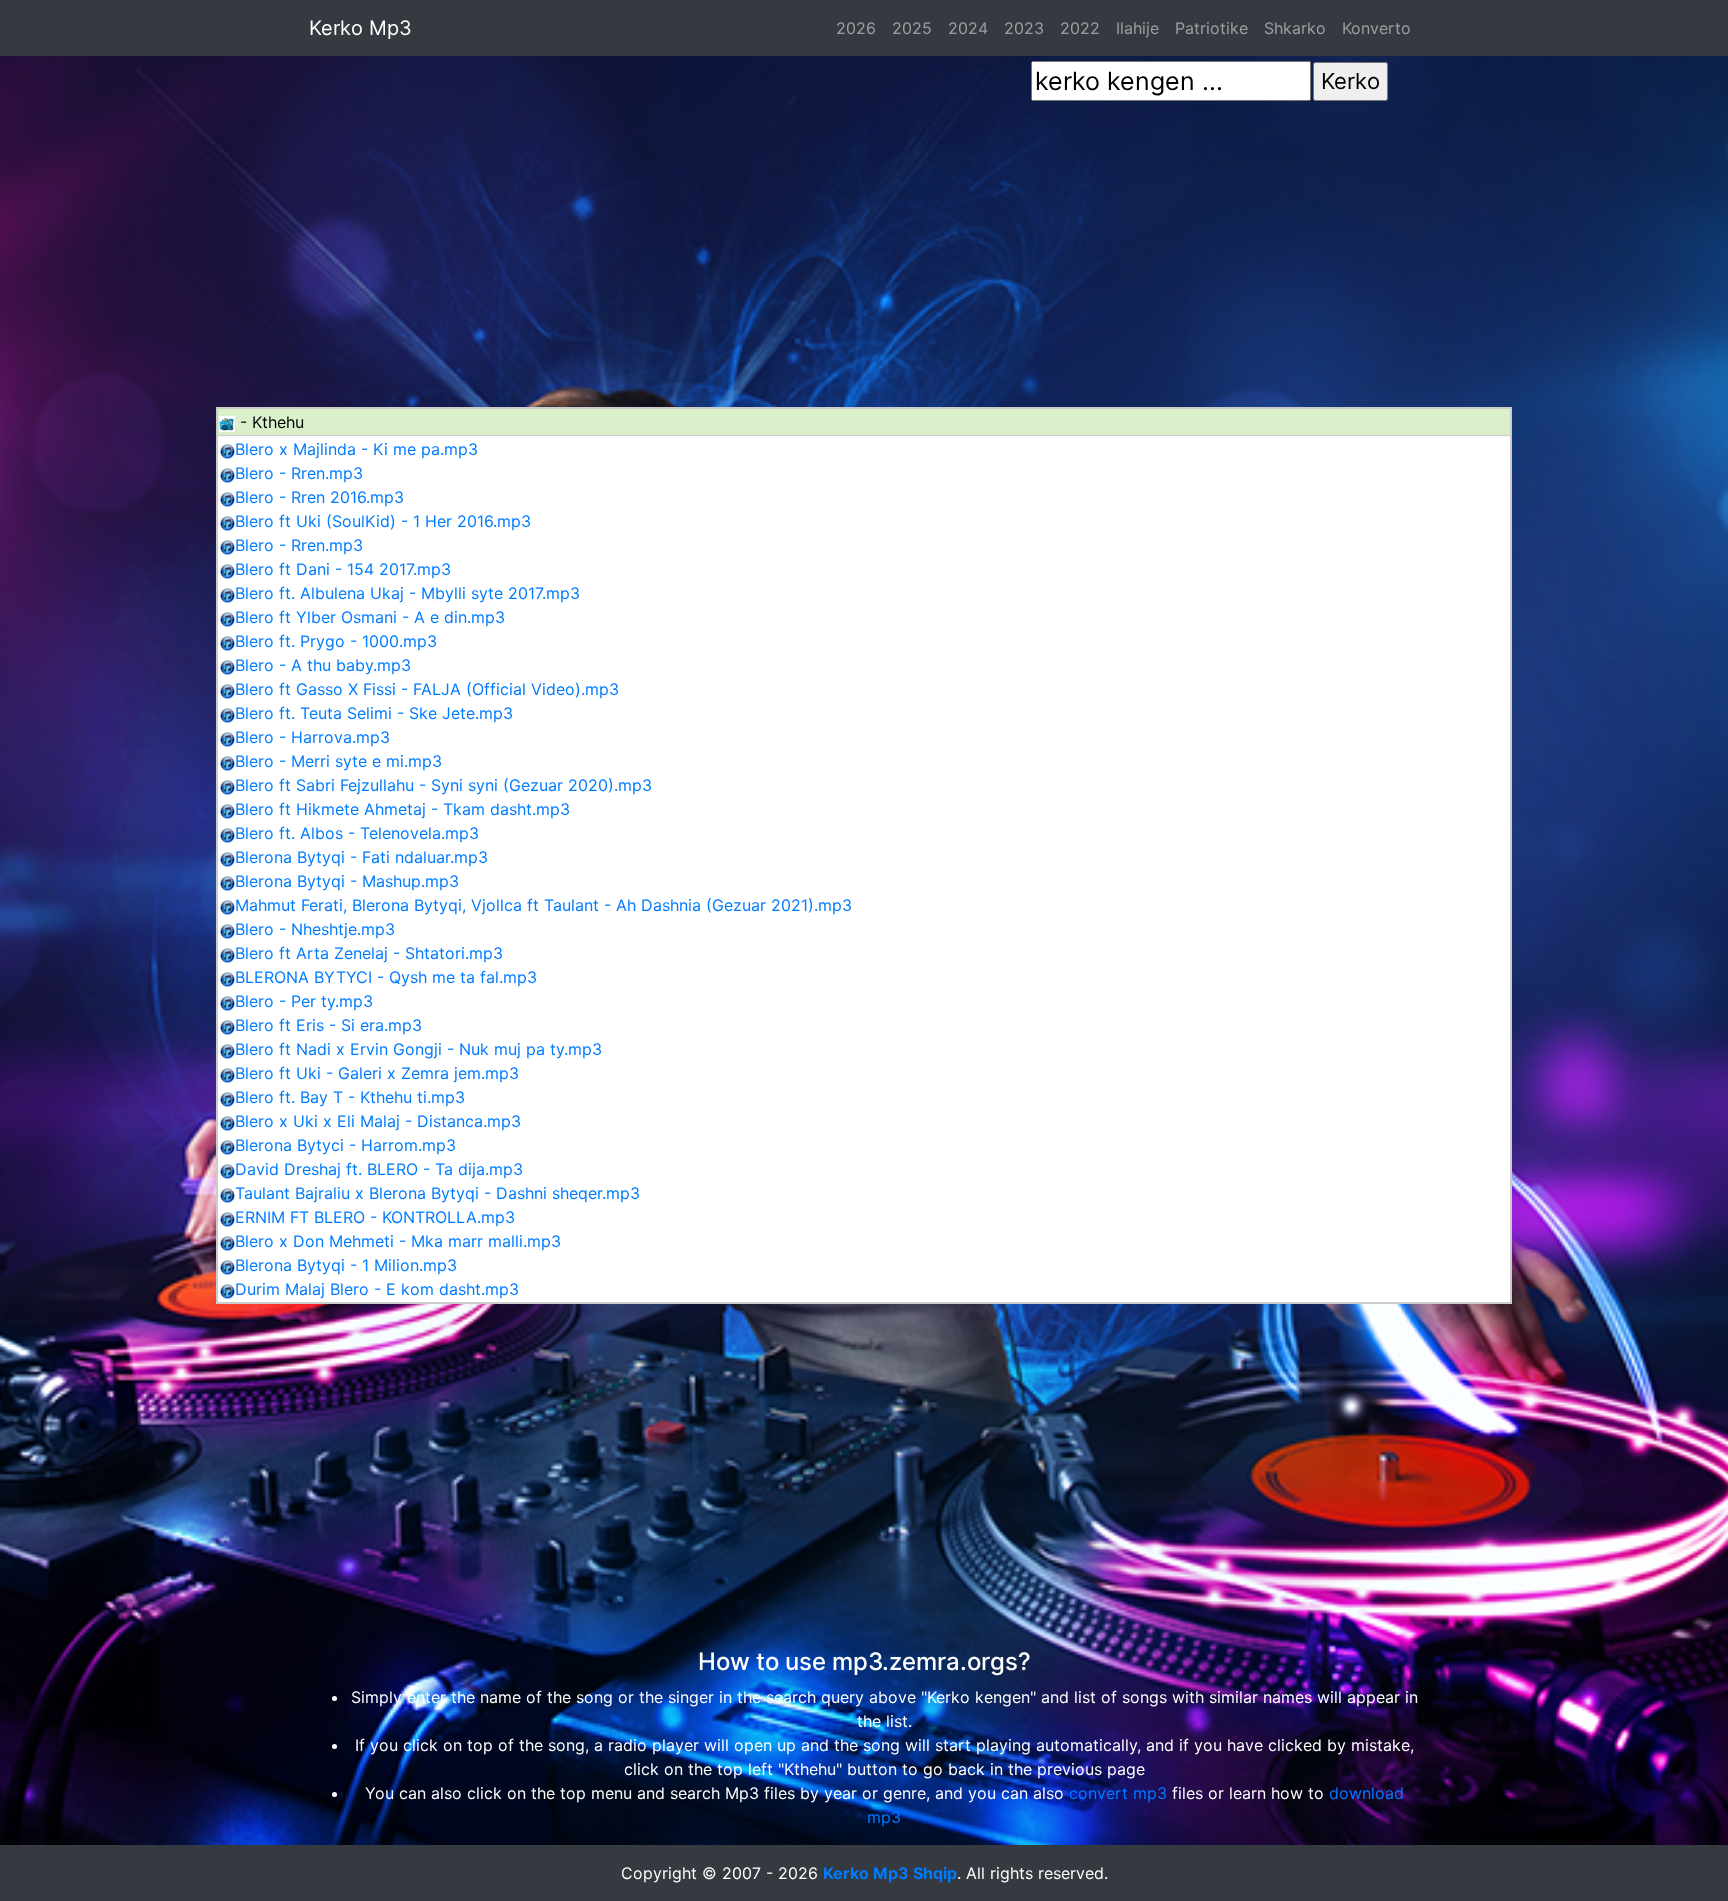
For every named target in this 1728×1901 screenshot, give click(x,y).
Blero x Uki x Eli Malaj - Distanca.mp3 (378, 1121)
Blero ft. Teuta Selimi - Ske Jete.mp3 (374, 713)
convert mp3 (1118, 1793)
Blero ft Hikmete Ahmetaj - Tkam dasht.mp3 (402, 809)
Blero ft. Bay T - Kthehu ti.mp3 (350, 1097)
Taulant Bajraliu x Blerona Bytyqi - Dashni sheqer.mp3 (437, 1193)
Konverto (1376, 28)
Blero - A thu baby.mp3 (323, 665)
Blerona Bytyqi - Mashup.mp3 (347, 881)
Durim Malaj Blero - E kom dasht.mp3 (377, 1289)
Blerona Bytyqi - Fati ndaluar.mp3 (361, 857)
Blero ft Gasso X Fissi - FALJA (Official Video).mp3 (427, 689)
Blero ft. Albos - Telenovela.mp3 (357, 833)
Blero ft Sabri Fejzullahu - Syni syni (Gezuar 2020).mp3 (443, 785)
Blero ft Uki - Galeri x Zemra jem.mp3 (377, 1073)
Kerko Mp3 (360, 28)
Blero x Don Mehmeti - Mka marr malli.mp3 (398, 1241)
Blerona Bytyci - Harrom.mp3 (345, 1145)
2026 (856, 28)
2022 (1080, 28)
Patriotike (1211, 28)
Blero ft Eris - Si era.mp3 (328, 1025)
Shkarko (1295, 28)
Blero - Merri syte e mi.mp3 (338, 761)
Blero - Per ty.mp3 (304, 1001)
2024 (968, 28)
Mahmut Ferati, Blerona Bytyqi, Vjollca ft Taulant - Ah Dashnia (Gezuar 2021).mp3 (543, 905)
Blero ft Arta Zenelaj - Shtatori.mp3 (369, 953)
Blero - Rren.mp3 (299, 473)
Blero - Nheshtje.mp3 (315, 929)
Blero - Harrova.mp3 (312, 737)
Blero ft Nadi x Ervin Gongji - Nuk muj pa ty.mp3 (418, 1049)
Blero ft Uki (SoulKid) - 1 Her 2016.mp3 (383, 521)
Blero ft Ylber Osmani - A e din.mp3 (370, 617)
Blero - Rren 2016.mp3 (319, 497)
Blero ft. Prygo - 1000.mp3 (336, 641)
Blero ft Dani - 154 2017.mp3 (343, 569)
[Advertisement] (864, 243)
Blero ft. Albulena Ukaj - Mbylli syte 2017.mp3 (407, 593)
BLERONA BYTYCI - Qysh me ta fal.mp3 (386, 977)
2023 (1024, 28)
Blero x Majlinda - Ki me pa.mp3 (356, 449)
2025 (912, 28)
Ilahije (1137, 28)
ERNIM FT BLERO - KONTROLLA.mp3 (375, 1217)
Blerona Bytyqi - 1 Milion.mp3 (346, 1265)
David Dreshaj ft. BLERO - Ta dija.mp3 (379, 1169)
